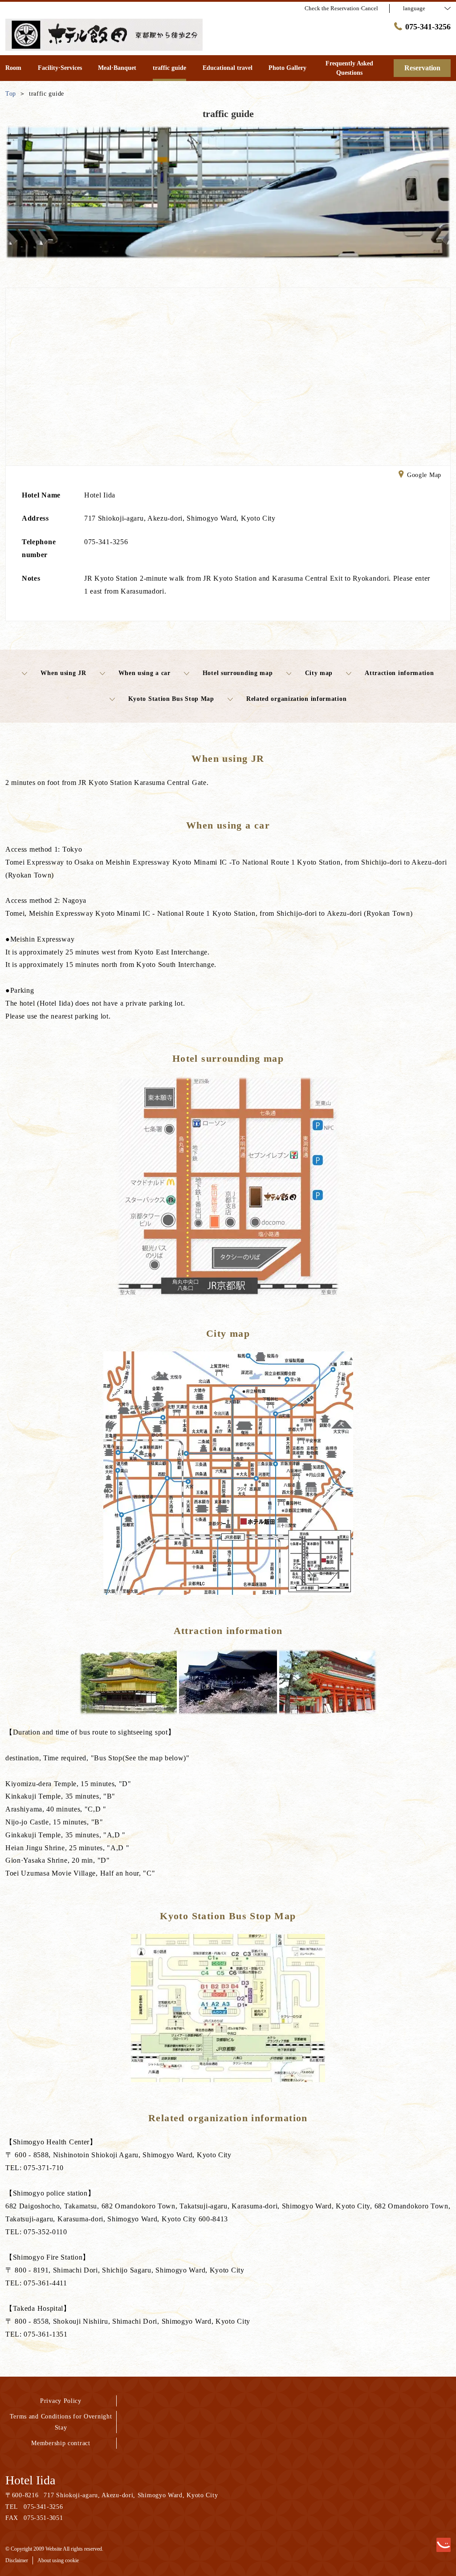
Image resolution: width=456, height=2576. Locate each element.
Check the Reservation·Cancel (341, 8)
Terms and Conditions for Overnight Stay (61, 2422)
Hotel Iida (30, 2480)
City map (319, 673)
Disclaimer (17, 2560)
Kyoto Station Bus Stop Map (171, 699)
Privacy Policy (61, 2401)
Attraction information (399, 673)
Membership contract (61, 2443)
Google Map (424, 475)
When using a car (145, 673)
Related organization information (296, 699)
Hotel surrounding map (238, 673)
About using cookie (58, 2560)
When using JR (63, 673)
